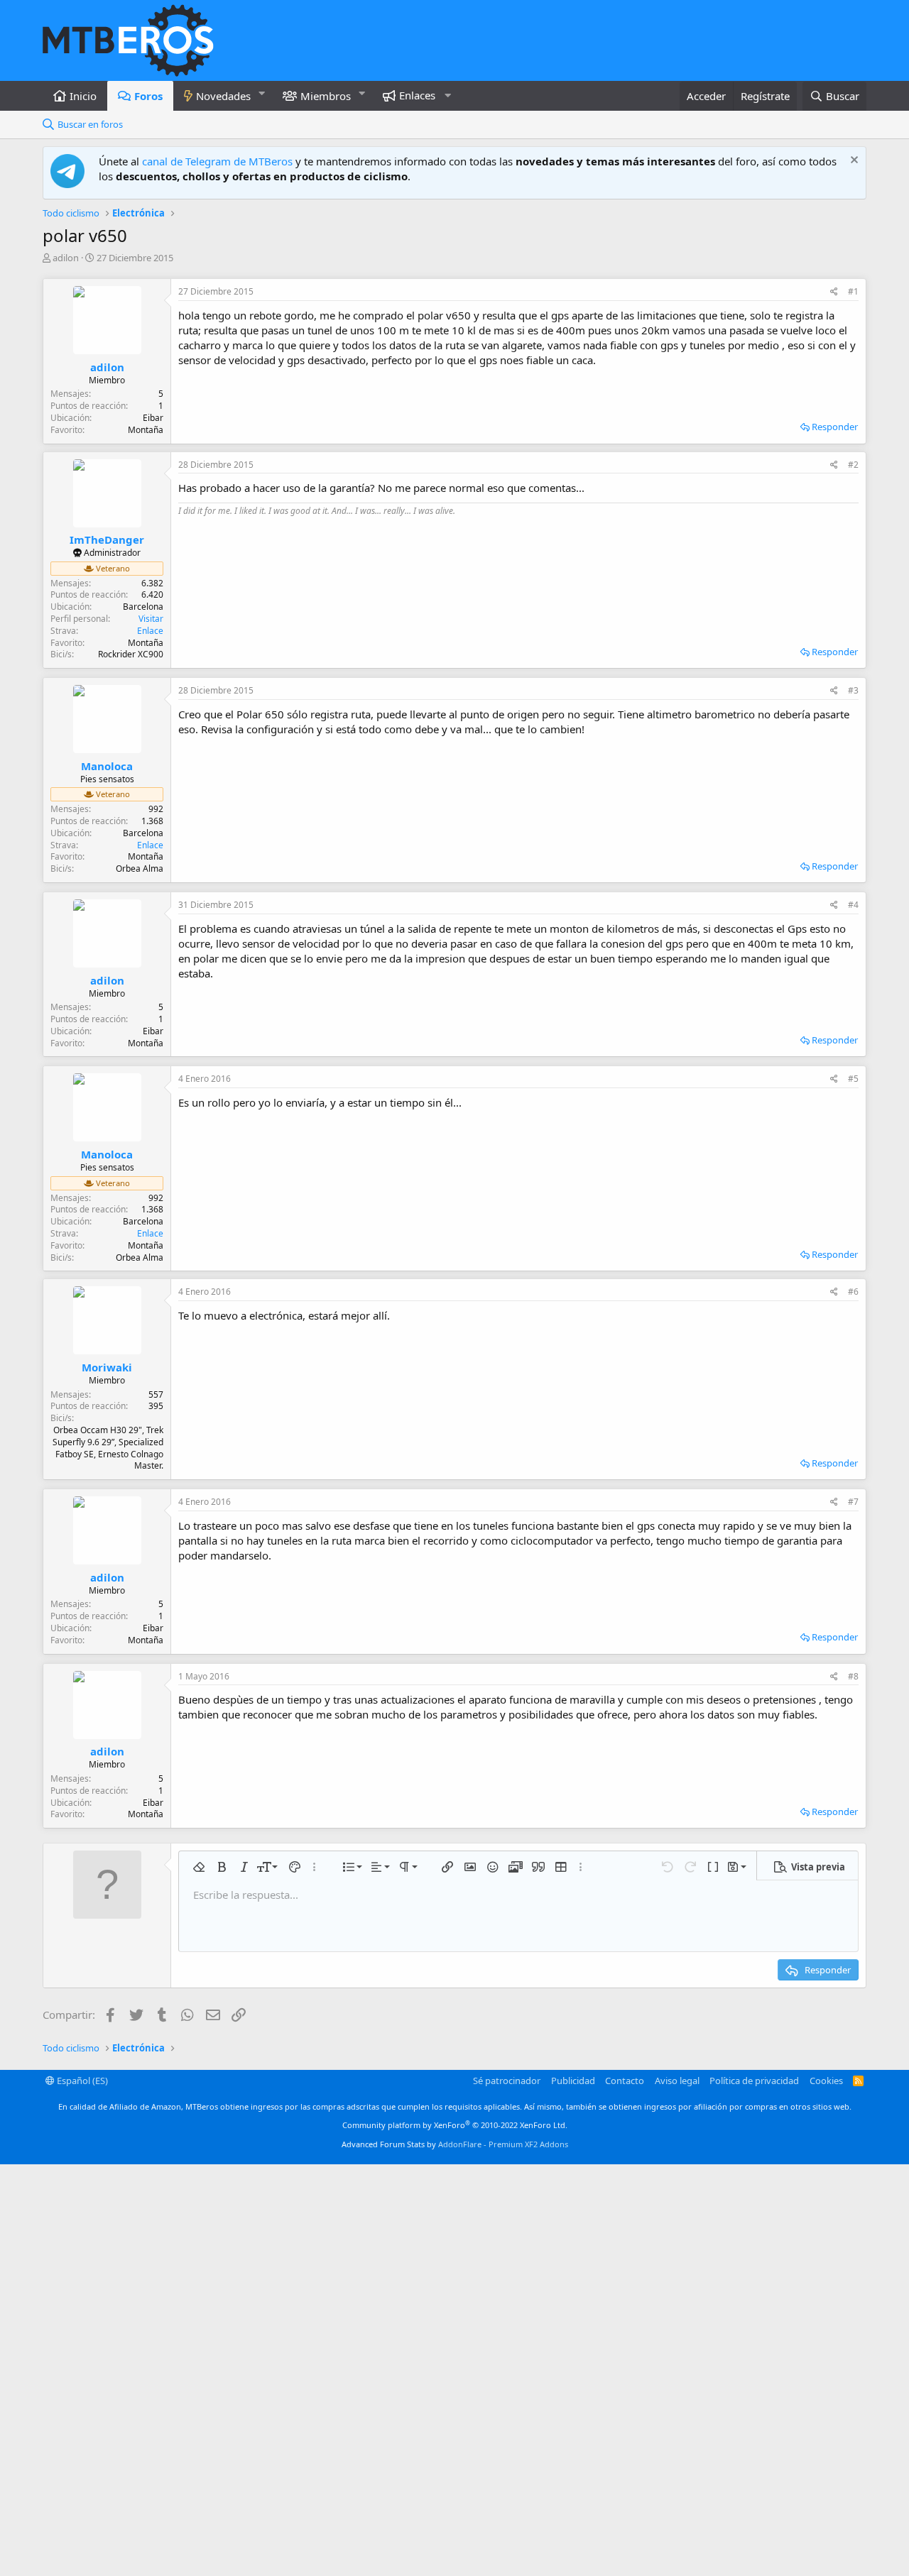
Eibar (153, 418)
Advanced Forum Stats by (455, 2144)
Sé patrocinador (507, 2081)
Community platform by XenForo (455, 2125)
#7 (853, 1502)
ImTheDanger (107, 539)
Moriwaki (107, 1367)
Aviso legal (677, 2081)
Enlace (150, 631)
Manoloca (107, 766)
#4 (853, 905)
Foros (148, 96)
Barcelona (143, 607)
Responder (835, 427)
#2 (853, 465)
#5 (853, 1079)
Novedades (223, 96)
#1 (853, 291)
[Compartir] (834, 292)
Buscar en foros (90, 124)
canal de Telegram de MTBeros (217, 161)
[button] (262, 93)
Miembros (326, 96)
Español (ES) (81, 2081)
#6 (853, 1292)
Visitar (151, 619)
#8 (853, 1676)
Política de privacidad (754, 2081)
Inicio (83, 96)
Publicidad (573, 2081)
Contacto (625, 2081)
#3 (853, 690)
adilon (66, 258)
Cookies (826, 2081)
